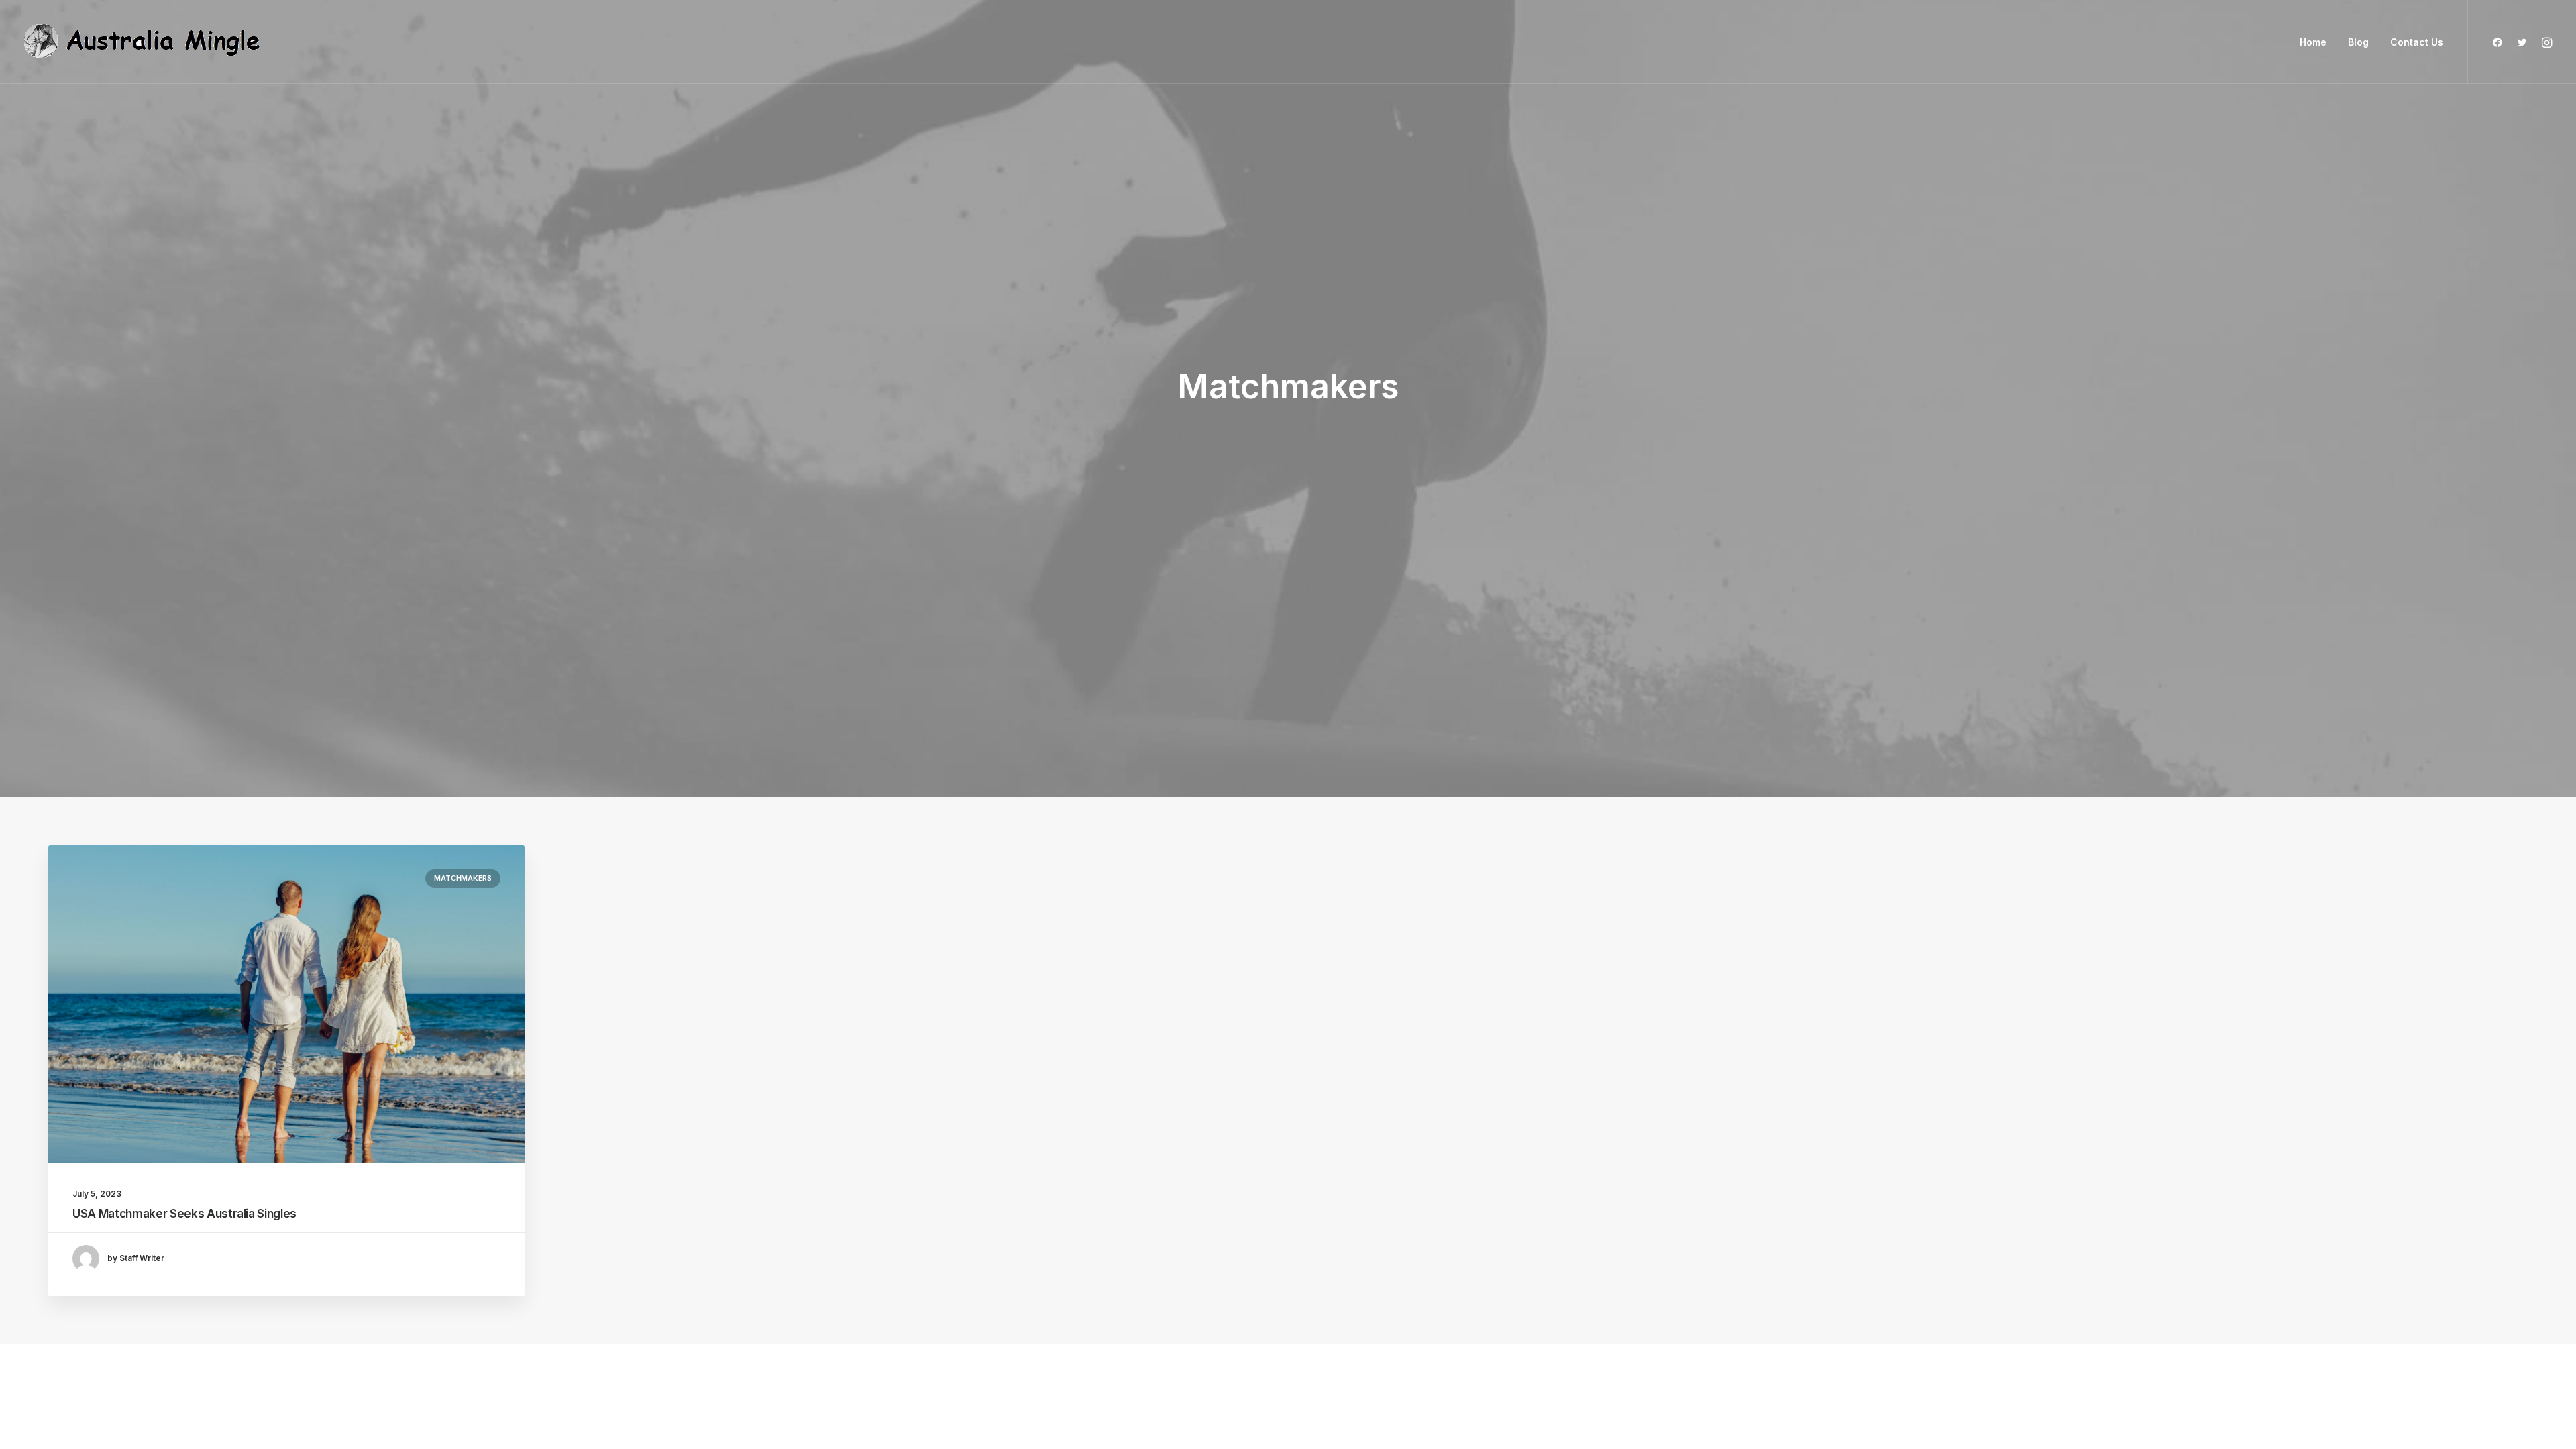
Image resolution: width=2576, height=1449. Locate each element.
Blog (2358, 42)
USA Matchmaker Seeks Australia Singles (184, 1214)
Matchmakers (463, 878)
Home (2313, 42)
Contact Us (2417, 42)
